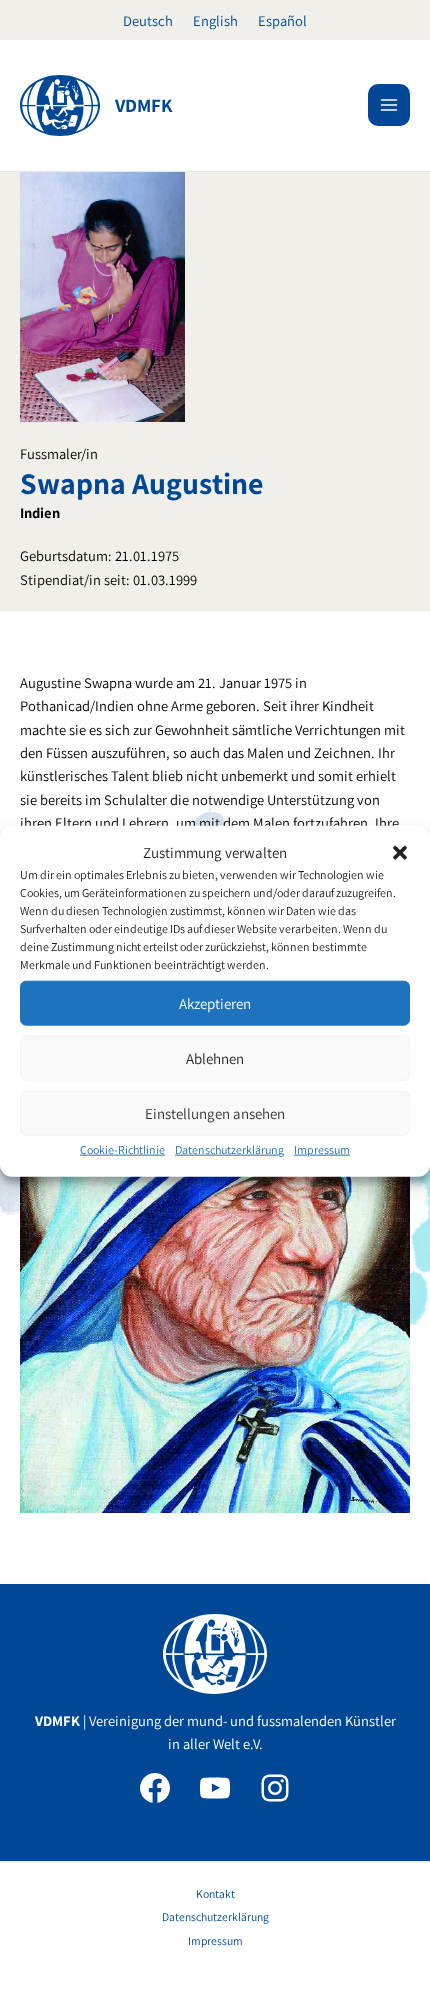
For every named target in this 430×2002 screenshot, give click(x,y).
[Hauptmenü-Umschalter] (389, 105)
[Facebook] (155, 1788)
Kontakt (215, 1893)
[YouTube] (215, 1788)
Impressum (322, 1149)
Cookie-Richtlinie (122, 1149)
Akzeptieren (215, 1003)
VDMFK (144, 105)
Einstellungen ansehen (215, 1113)
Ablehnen (215, 1058)
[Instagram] (275, 1788)
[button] (400, 852)
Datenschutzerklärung (229, 1149)
